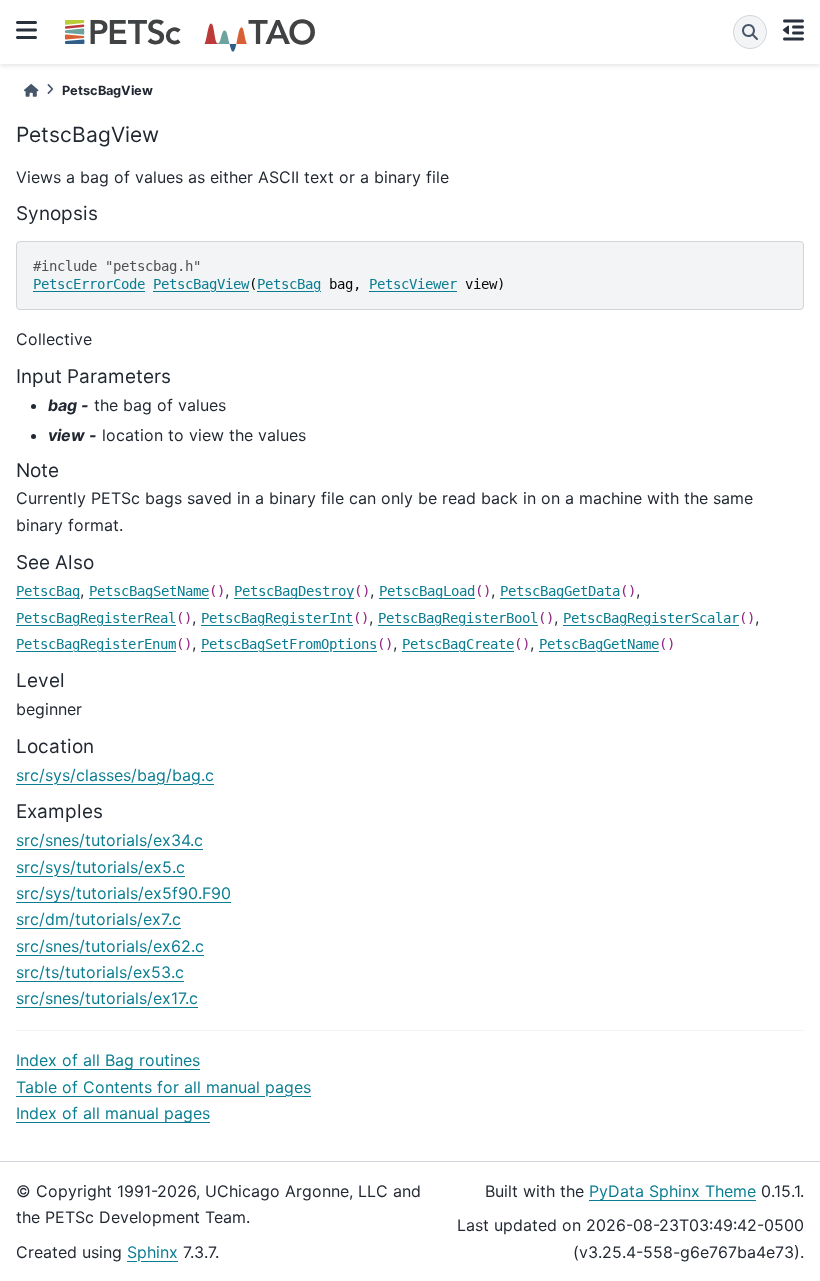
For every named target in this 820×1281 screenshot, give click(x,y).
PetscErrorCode (89, 284)
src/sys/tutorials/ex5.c (100, 867)
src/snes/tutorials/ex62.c (110, 946)
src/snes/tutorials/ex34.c (109, 840)
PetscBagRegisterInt (277, 618)
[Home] (31, 90)
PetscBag (289, 284)
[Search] (750, 32)
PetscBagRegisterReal (96, 618)
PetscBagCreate (458, 644)
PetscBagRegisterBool (458, 618)
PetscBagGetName (599, 644)
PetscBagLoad (427, 591)
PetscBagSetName (149, 591)
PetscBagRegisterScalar (651, 618)
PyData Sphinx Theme (672, 1191)
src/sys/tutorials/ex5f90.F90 (123, 893)
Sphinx (152, 1252)
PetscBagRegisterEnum (96, 644)
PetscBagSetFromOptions (289, 644)
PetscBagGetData (560, 591)
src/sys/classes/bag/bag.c (115, 775)
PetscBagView (201, 284)
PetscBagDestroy (294, 591)
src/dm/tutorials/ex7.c (98, 919)
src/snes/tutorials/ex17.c (107, 998)
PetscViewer (413, 284)
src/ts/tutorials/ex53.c (100, 972)
